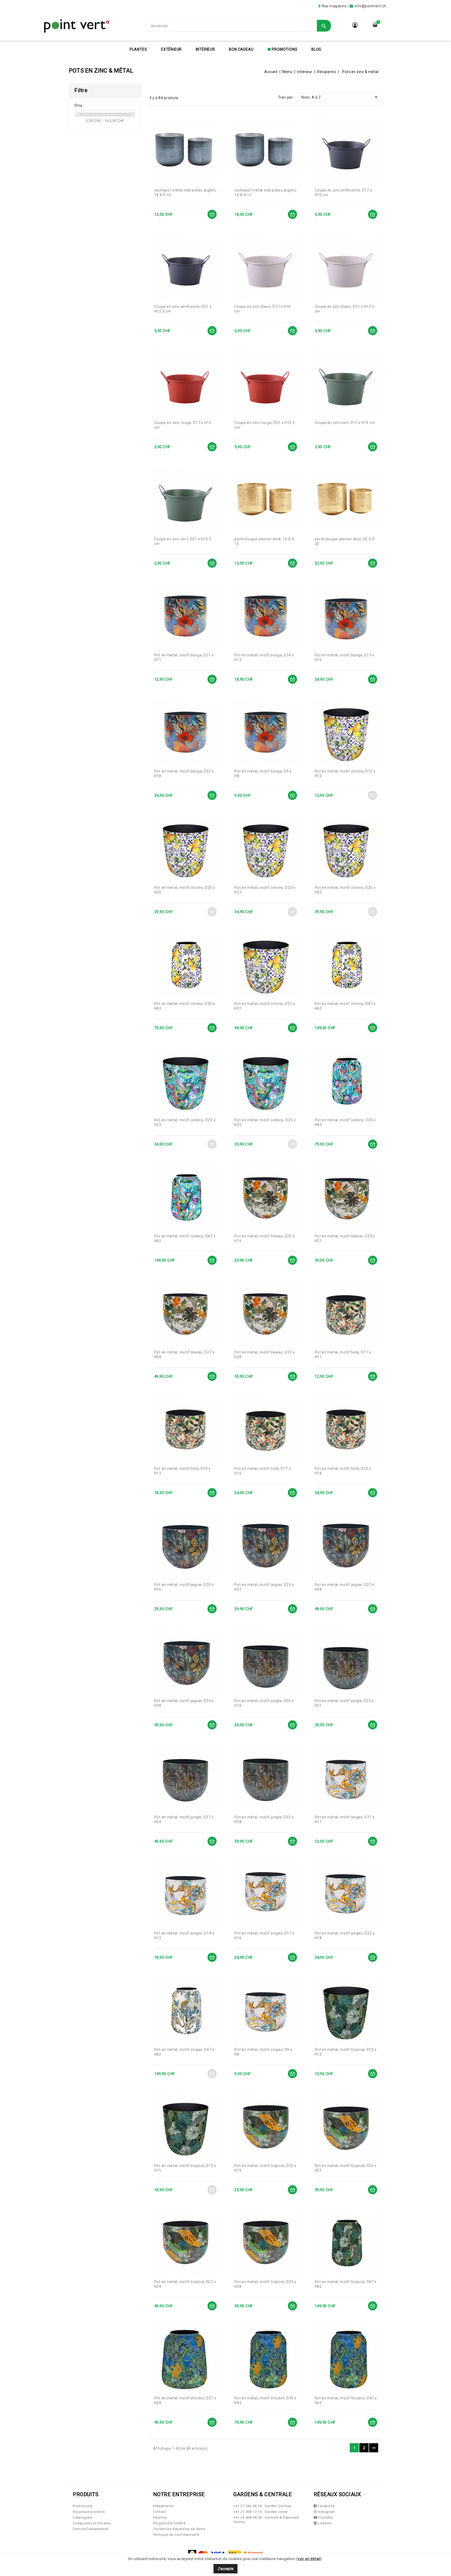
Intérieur (205, 49)
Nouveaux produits (89, 2512)
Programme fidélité (169, 2523)
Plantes (138, 49)
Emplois (160, 2517)
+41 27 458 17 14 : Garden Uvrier (261, 2512)
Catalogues (82, 2517)
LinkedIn (324, 2523)
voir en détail (309, 2559)
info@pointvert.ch (370, 6)
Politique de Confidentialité (176, 2535)
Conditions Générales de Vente (179, 2529)
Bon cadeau (241, 49)
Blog (316, 49)
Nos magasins (334, 6)
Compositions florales (92, 2523)
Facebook (326, 2506)
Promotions (284, 49)
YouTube (325, 2517)
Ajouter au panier (212, 214)
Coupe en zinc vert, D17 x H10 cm (345, 423)
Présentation (164, 2506)
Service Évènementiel (91, 2529)
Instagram (326, 2512)
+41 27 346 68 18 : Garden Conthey (262, 2506)
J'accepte (225, 2569)
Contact (160, 2512)
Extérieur (171, 49)
